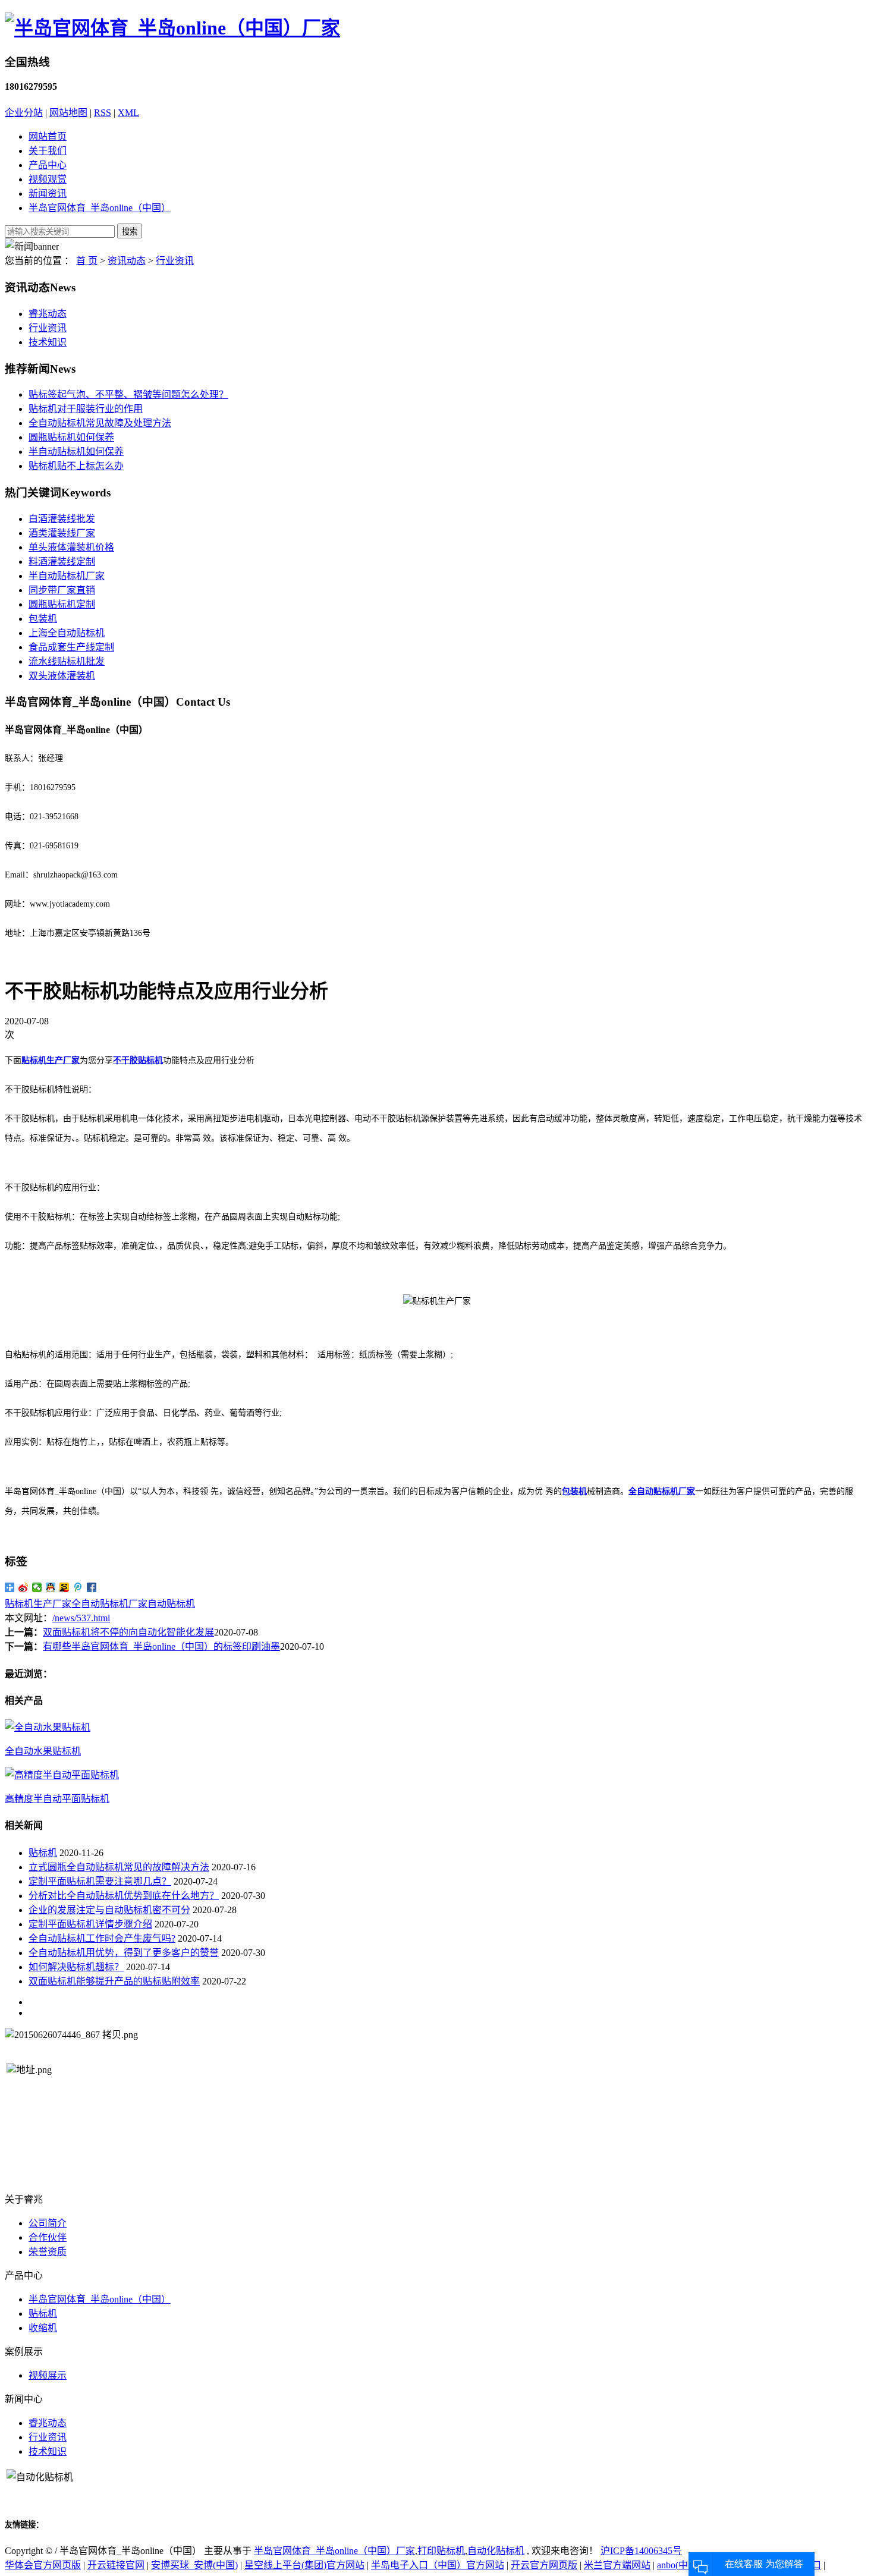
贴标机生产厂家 (38, 1604)
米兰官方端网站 (617, 2565)
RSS (103, 113)
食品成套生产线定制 (71, 647)
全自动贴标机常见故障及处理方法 (100, 423)
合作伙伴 (48, 2237)
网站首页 (48, 136)
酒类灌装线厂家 (62, 533)
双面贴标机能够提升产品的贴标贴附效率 (114, 1981)
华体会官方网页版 (43, 2565)
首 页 (87, 261)
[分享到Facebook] (92, 1587)
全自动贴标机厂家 (109, 1604)
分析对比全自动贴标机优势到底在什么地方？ (124, 1896)
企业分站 (24, 113)
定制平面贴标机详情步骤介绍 (90, 1924)
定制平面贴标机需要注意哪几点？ (100, 1881)
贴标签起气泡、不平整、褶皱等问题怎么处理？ (128, 394)
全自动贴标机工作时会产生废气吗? (102, 1938)
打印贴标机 (441, 2551)
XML (128, 113)
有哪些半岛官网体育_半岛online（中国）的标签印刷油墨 (161, 1646)
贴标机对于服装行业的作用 (86, 409)
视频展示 (48, 2375)
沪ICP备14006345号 (641, 2551)
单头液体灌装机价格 (71, 547)
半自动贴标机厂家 (67, 576)
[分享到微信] (37, 1587)
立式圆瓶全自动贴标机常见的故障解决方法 (119, 1867)
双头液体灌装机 (62, 676)
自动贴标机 (171, 1604)
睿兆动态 (48, 314)
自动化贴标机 (496, 2551)
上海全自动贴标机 (67, 633)
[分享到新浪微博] (23, 1587)
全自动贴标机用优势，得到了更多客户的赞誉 (124, 1953)
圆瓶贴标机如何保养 (71, 437)
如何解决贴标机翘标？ (76, 1967)
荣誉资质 (48, 2252)
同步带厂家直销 (62, 590)
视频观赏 (48, 179)
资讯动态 (127, 261)
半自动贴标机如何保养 (76, 452)
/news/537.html (81, 1618)
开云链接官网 (116, 2565)
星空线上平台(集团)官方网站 (304, 2565)
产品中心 (48, 165)
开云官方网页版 (544, 2565)
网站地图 (68, 113)
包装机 (43, 619)
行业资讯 (175, 261)
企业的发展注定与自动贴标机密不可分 (109, 1910)
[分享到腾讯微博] (78, 1587)
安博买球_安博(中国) (194, 2565)
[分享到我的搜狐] (65, 1587)
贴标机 (43, 1853)
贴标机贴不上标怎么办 (76, 466)
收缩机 (43, 2328)
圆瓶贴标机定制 (62, 604)
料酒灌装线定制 (62, 562)
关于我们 (48, 151)
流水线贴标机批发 (67, 661)
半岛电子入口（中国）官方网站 (438, 2565)
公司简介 (48, 2223)
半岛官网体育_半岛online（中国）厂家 (334, 2551)
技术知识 (48, 342)
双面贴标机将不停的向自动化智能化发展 (128, 1632)
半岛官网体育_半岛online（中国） (100, 208)
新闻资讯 (48, 194)
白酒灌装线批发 (62, 519)
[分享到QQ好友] (51, 1587)
